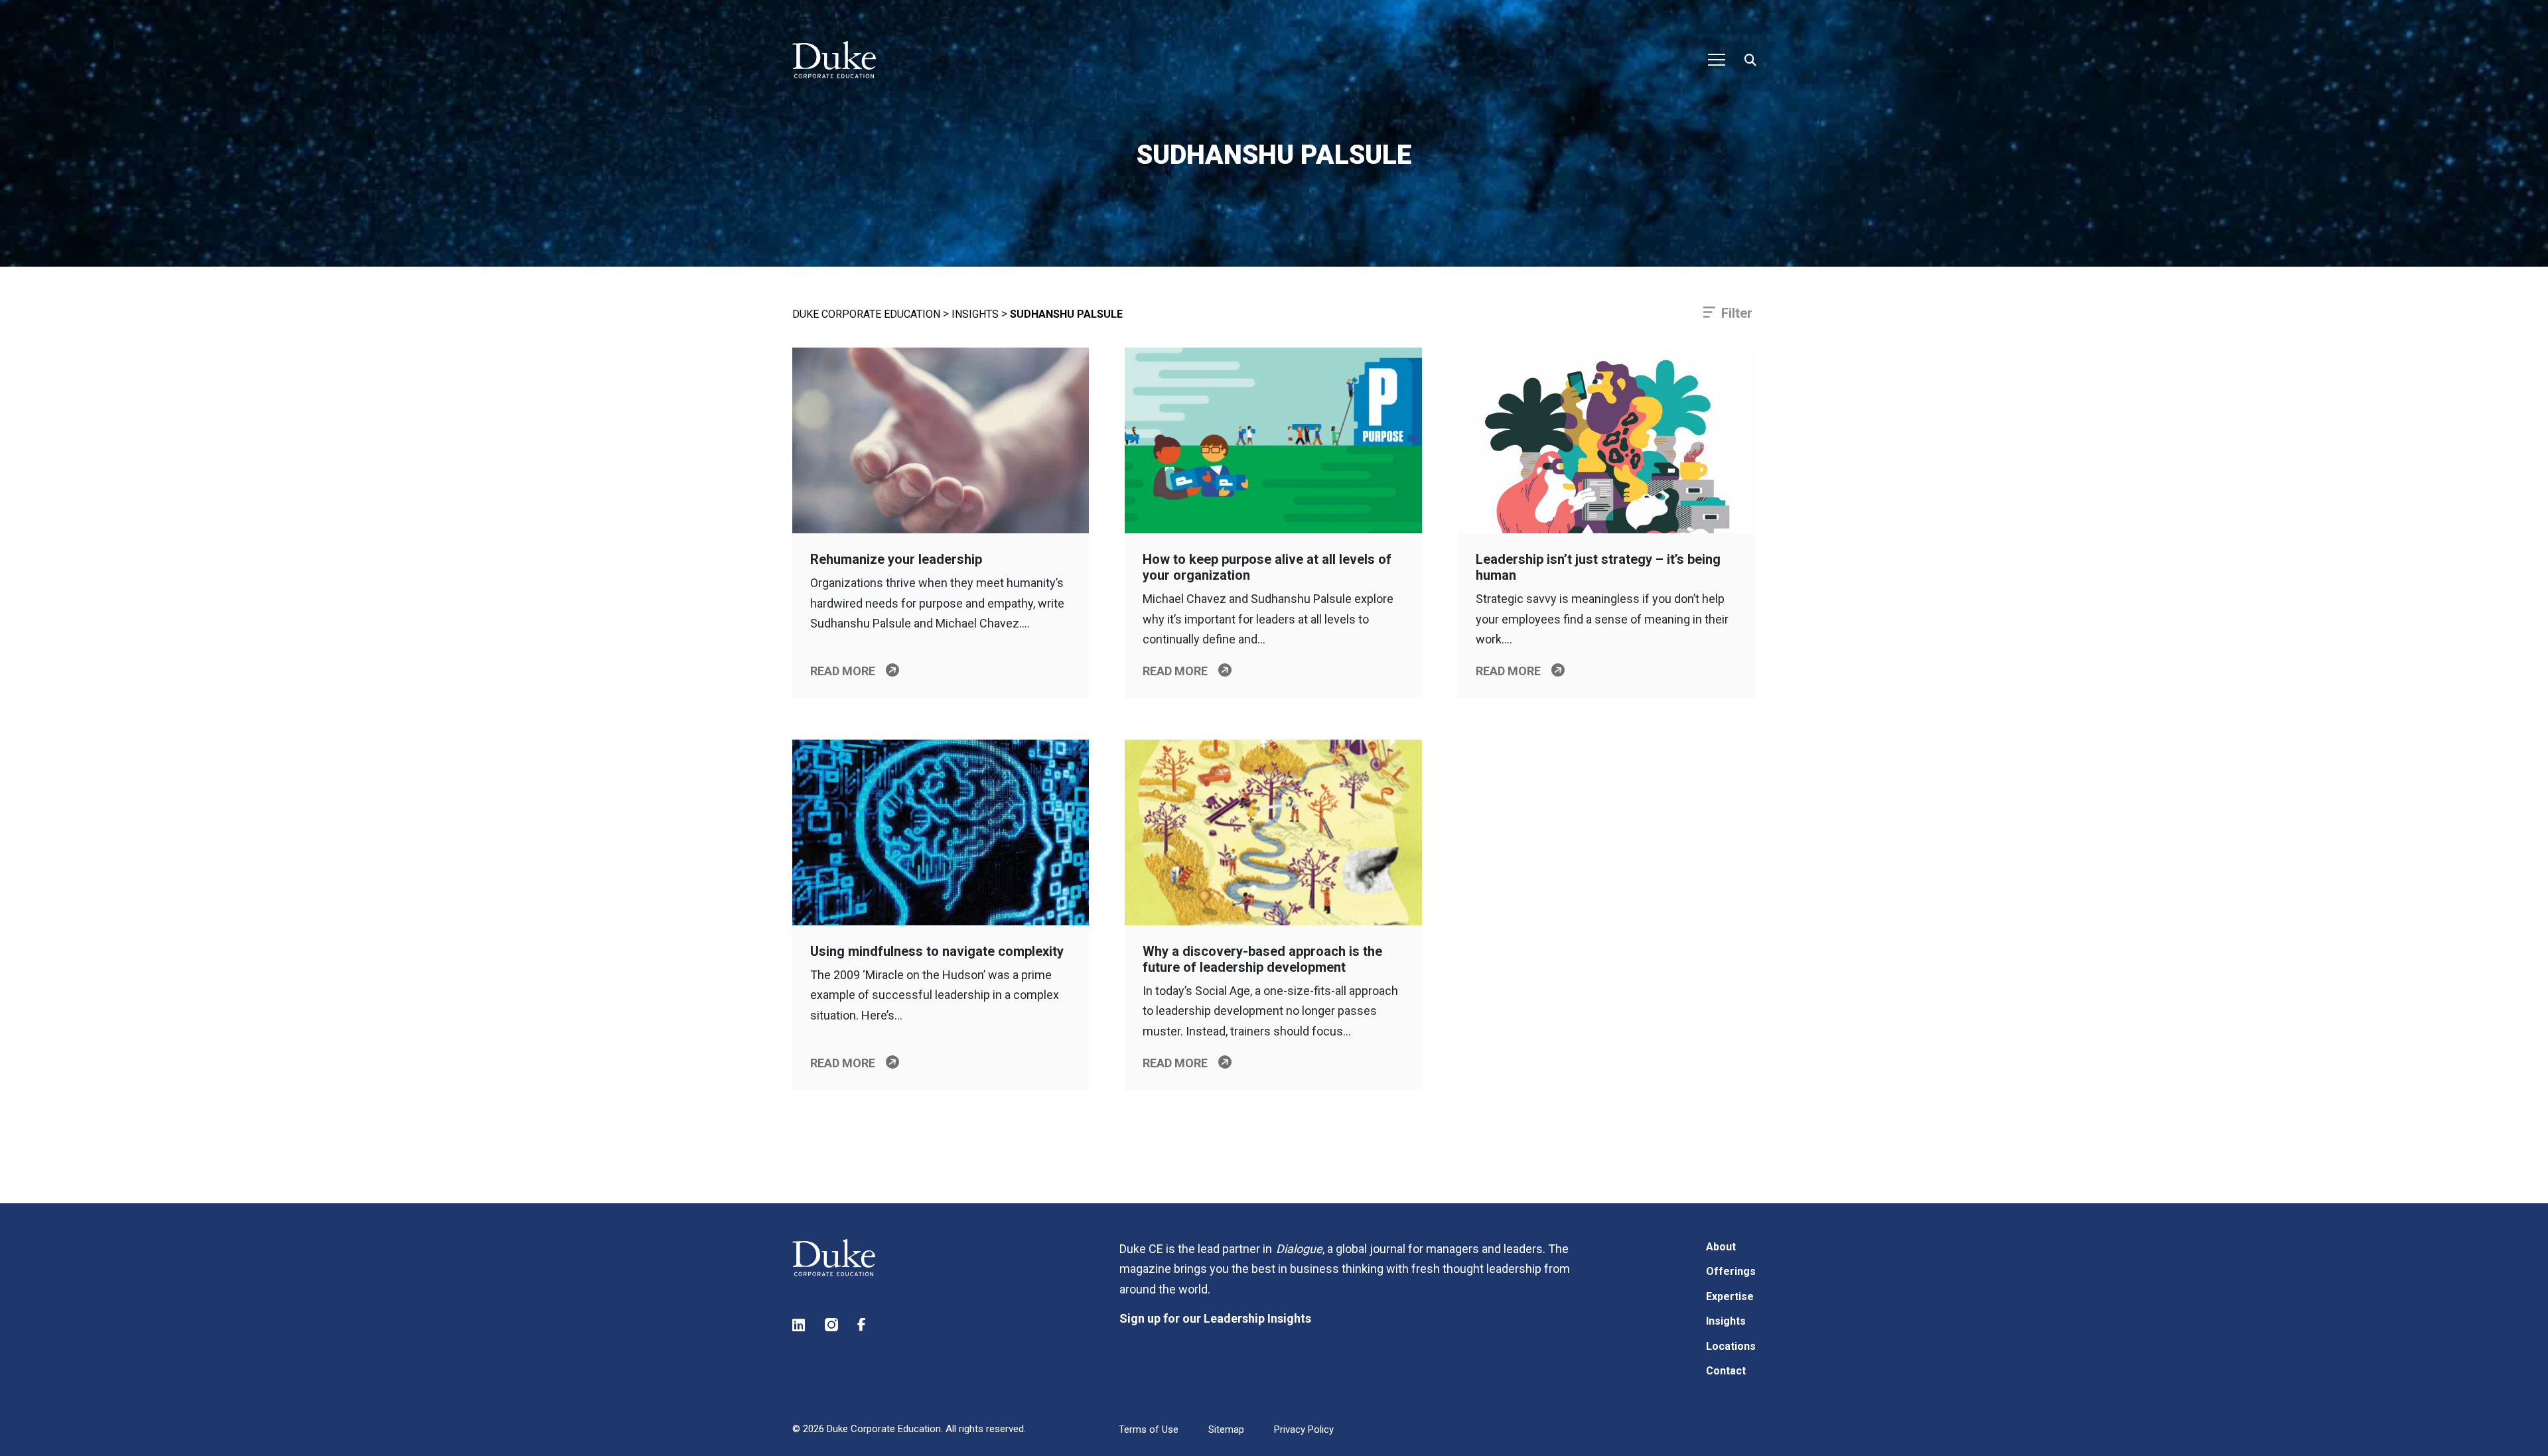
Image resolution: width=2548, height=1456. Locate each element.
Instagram (832, 1325)
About (1721, 1247)
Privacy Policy (1304, 1429)
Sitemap (1226, 1429)
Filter (1737, 313)
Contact (1726, 1371)
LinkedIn (800, 1325)
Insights (975, 314)
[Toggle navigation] (1717, 60)
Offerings (1731, 1271)
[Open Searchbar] (1750, 60)
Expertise (1730, 1296)
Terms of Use (1149, 1429)
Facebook (865, 1325)
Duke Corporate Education (866, 314)
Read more (843, 671)
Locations (1731, 1346)
